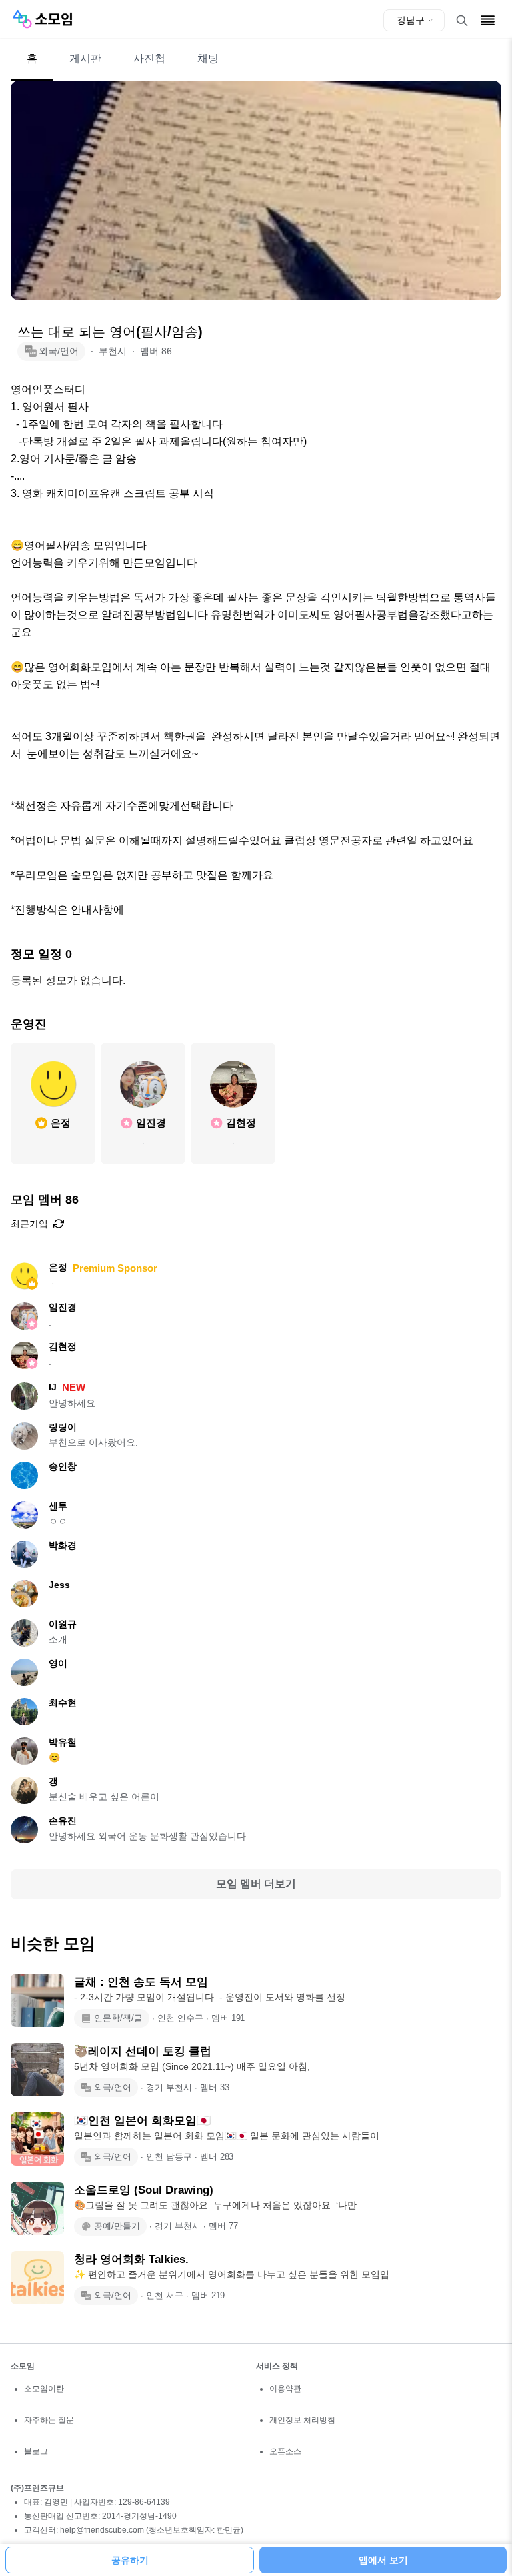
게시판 (85, 58)
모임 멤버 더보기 (256, 1884)
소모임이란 (44, 2389)
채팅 (208, 58)
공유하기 (130, 2560)
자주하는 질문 (49, 2420)
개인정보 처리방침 (302, 2420)
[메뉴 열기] (488, 20)
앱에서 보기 (383, 2560)
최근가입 (29, 1224)
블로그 (36, 2451)
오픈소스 (285, 2451)
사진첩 (149, 58)
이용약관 (285, 2389)
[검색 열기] (462, 21)
